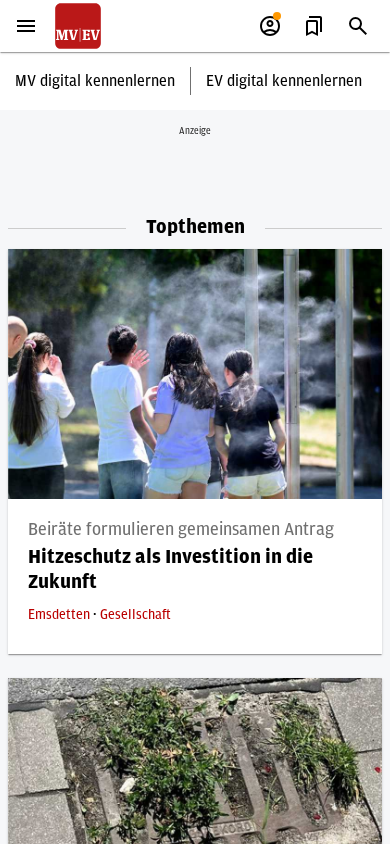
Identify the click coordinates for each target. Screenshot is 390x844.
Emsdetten (60, 615)
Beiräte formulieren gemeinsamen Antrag (181, 530)
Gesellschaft (135, 615)
